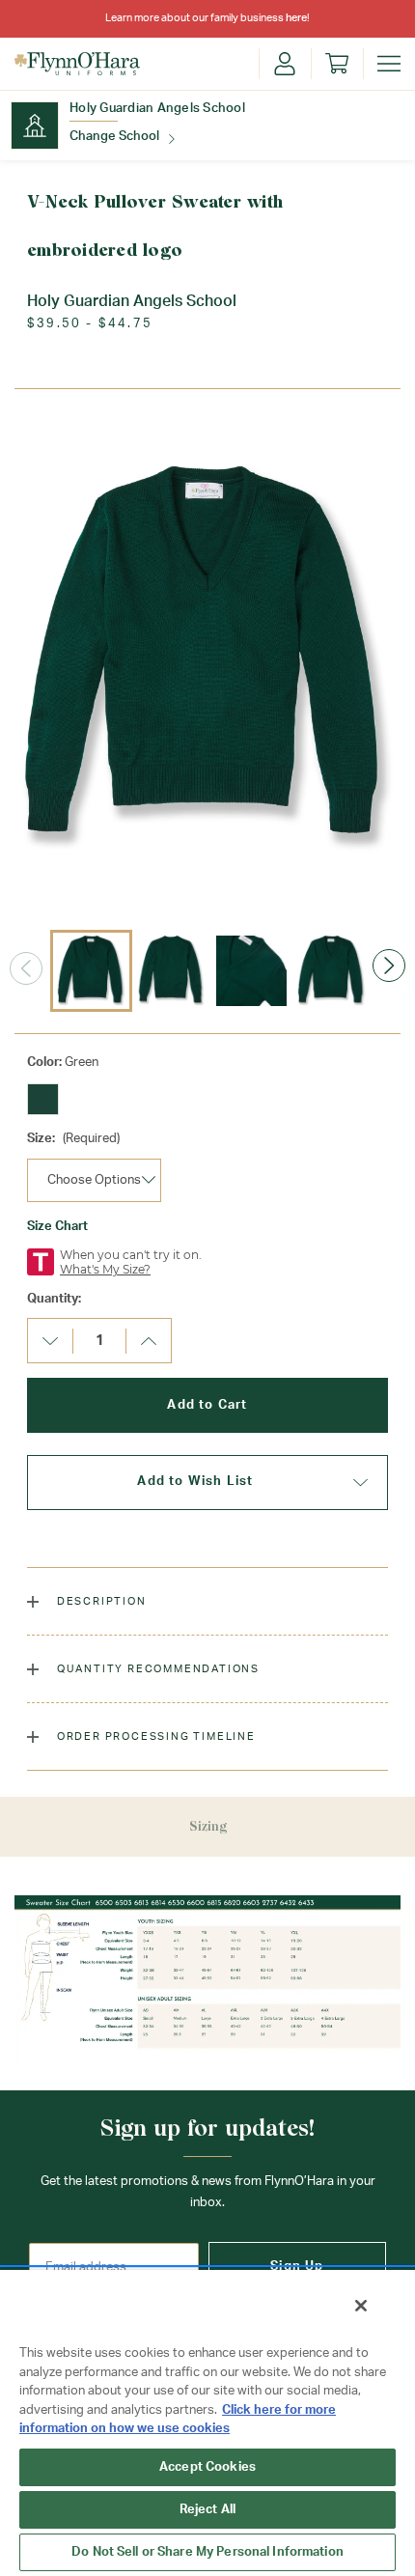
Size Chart (57, 1227)
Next (389, 966)
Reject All (207, 2510)
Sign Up (297, 2267)
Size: (73, 1139)
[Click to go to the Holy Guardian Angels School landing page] (35, 126)
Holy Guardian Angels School (157, 109)
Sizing (208, 1826)
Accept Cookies (207, 2467)
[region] (207, 2422)
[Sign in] (285, 64)
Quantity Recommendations (156, 1669)
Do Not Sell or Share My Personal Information (207, 2552)
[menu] (389, 64)
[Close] (361, 2306)
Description (100, 1601)
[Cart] (337, 64)
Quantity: (54, 1299)
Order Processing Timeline (154, 1736)
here (296, 18)
